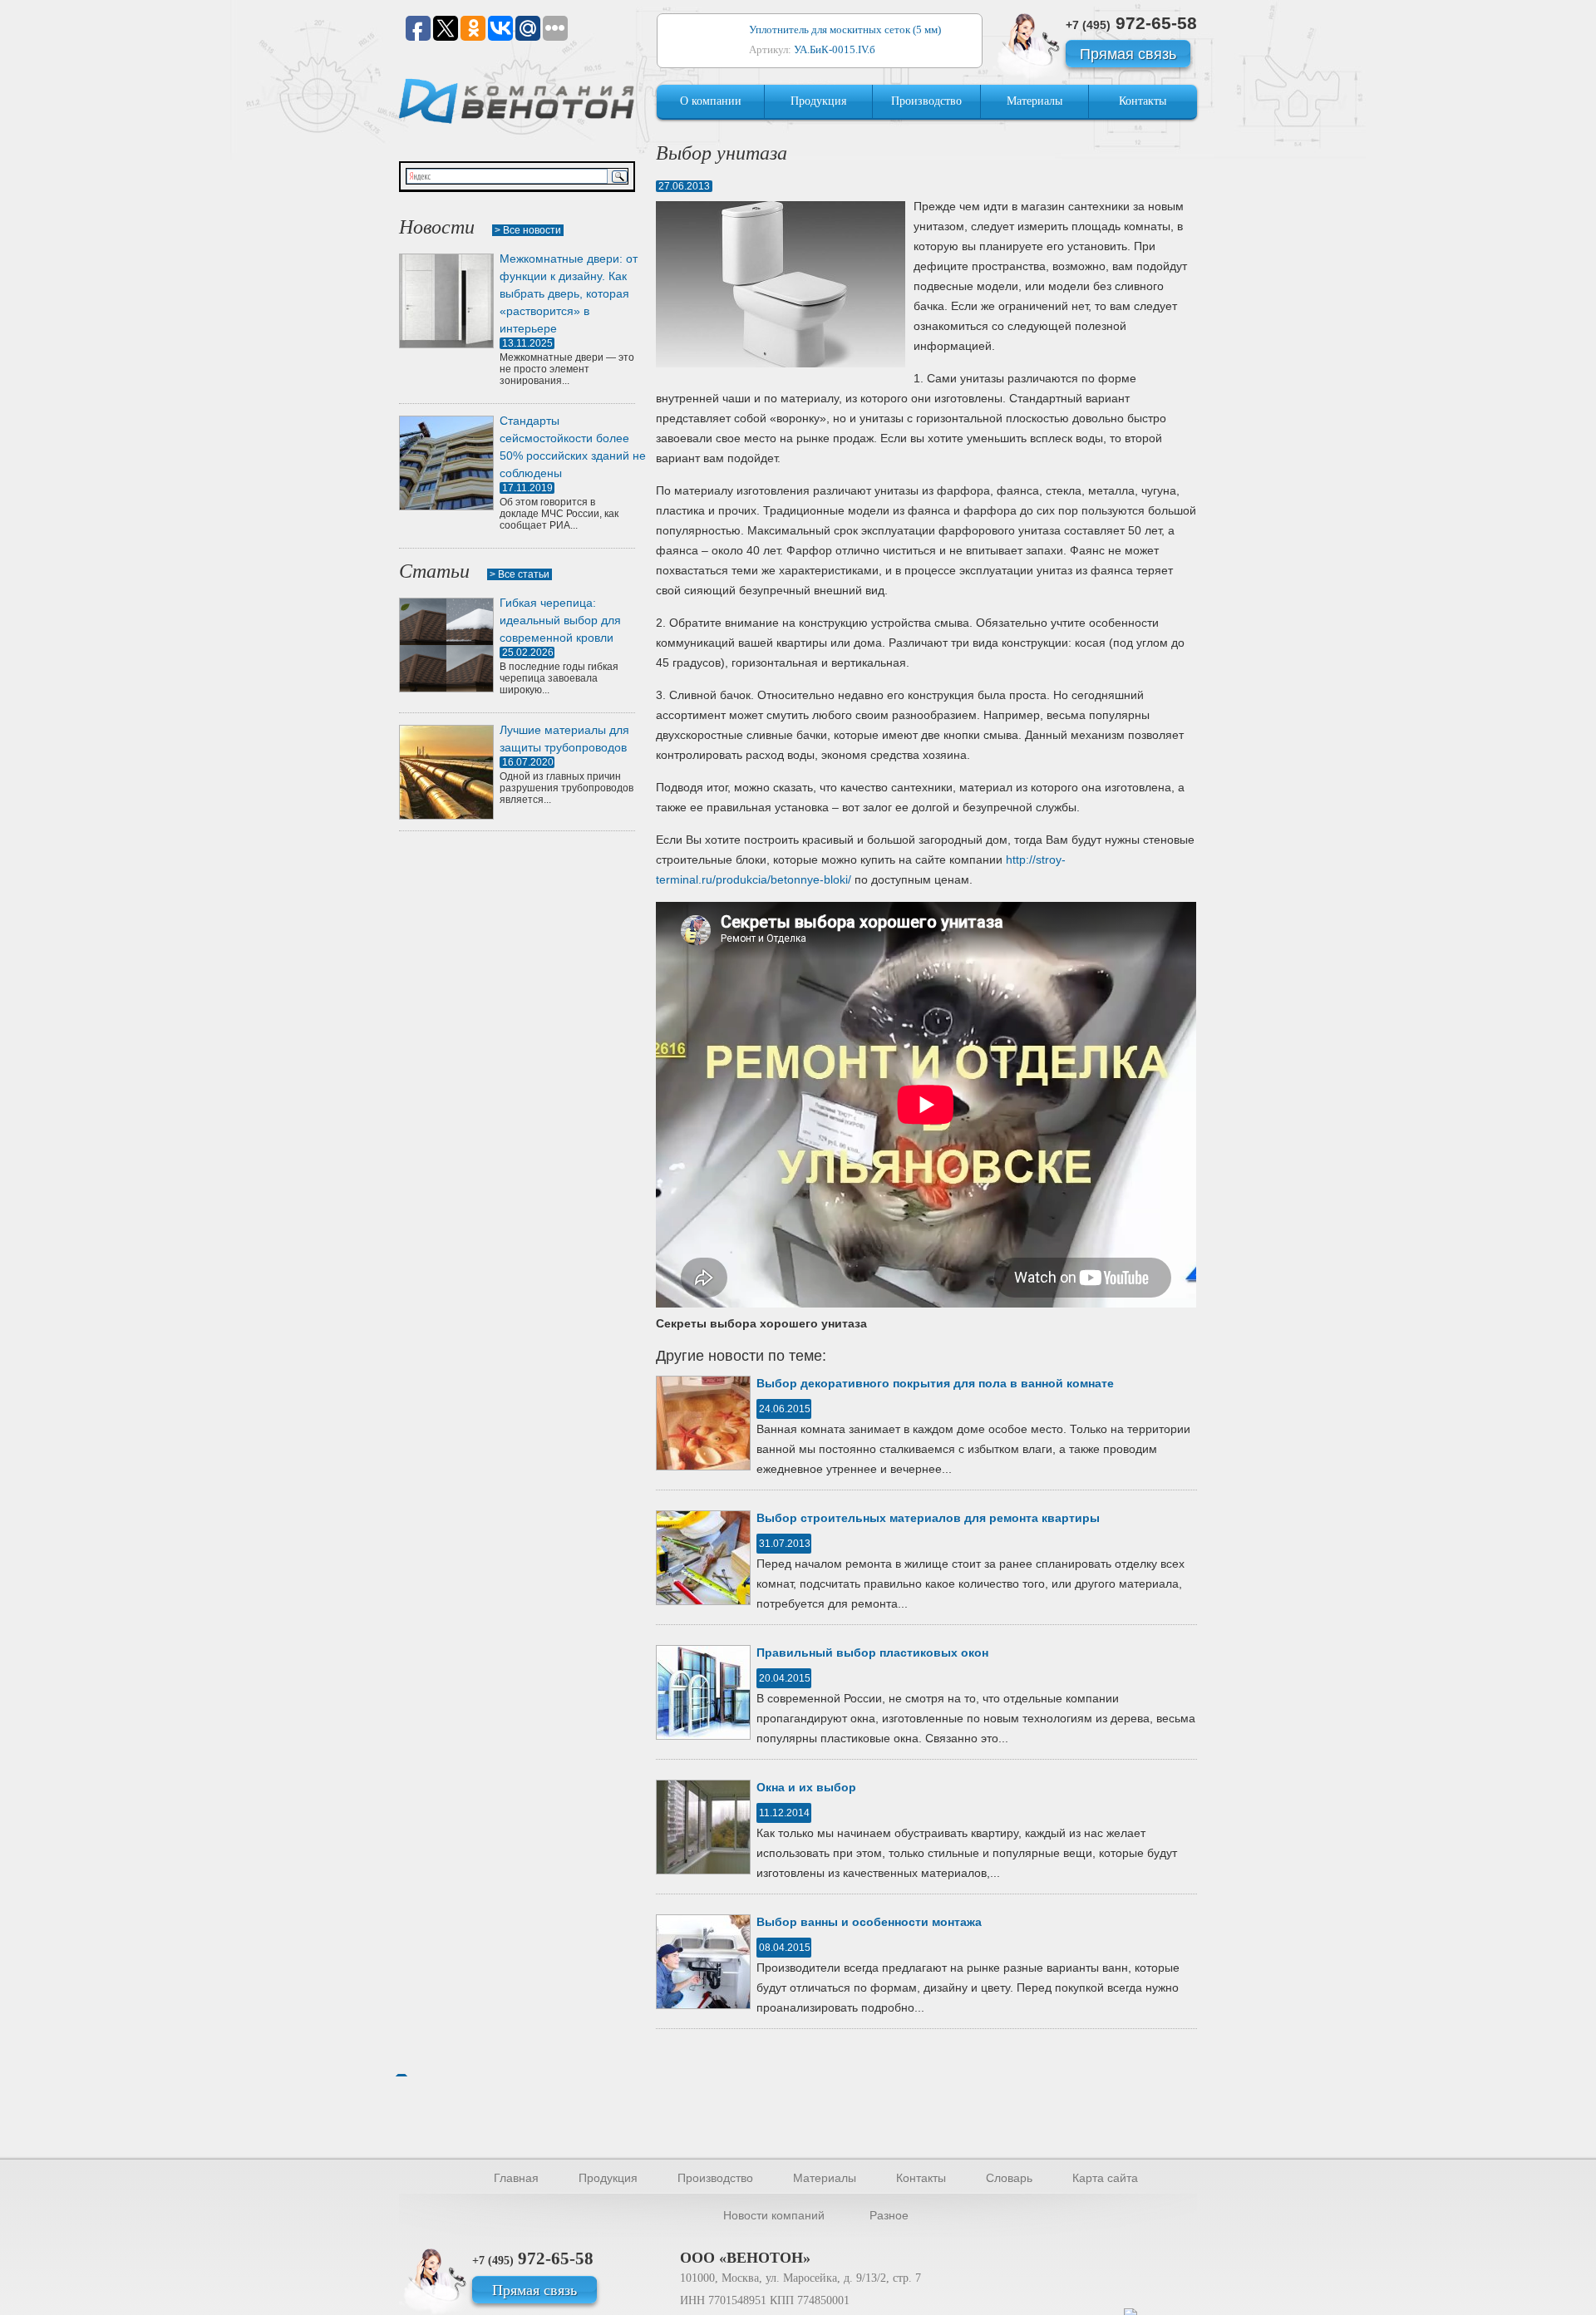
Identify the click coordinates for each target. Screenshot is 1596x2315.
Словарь (1009, 2178)
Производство (926, 101)
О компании (711, 101)
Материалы (1034, 101)
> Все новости (528, 230)
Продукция (818, 101)
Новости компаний (774, 2215)
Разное (889, 2215)
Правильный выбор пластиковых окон (872, 1653)
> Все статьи (520, 574)
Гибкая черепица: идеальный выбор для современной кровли (560, 620)
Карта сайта (1105, 2178)
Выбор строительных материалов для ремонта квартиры (928, 1518)
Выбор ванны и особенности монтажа (869, 1922)
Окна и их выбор (806, 1787)
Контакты (1143, 101)
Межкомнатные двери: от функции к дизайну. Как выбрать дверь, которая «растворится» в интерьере (569, 293)
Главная (516, 2178)
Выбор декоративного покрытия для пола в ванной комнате (935, 1383)
